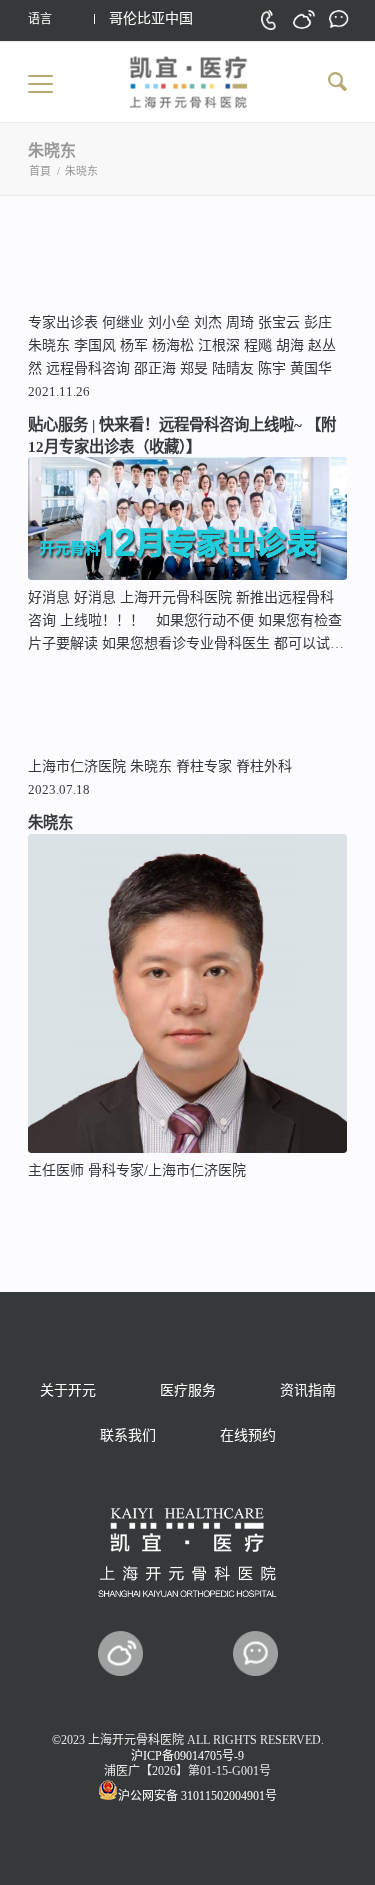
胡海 (290, 345)
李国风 (95, 345)
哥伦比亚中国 (151, 18)
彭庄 (318, 322)
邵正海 (155, 368)
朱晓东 (49, 345)
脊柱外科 (264, 766)
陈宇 (272, 368)
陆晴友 (233, 368)
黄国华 (311, 368)
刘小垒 (169, 322)
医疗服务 (188, 1390)
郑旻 (194, 368)
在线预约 (248, 1435)
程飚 (258, 345)
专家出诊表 (63, 322)
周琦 (240, 322)
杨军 (134, 345)
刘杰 (208, 322)
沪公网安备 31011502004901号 (197, 1796)
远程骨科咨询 (88, 368)
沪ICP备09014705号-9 (187, 1756)
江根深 (219, 345)
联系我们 (128, 1435)
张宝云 (279, 322)
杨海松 (173, 345)
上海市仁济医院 (77, 766)
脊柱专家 (204, 766)
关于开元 (68, 1390)
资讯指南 (308, 1390)
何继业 (123, 322)
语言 (40, 19)
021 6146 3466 (268, 19)
